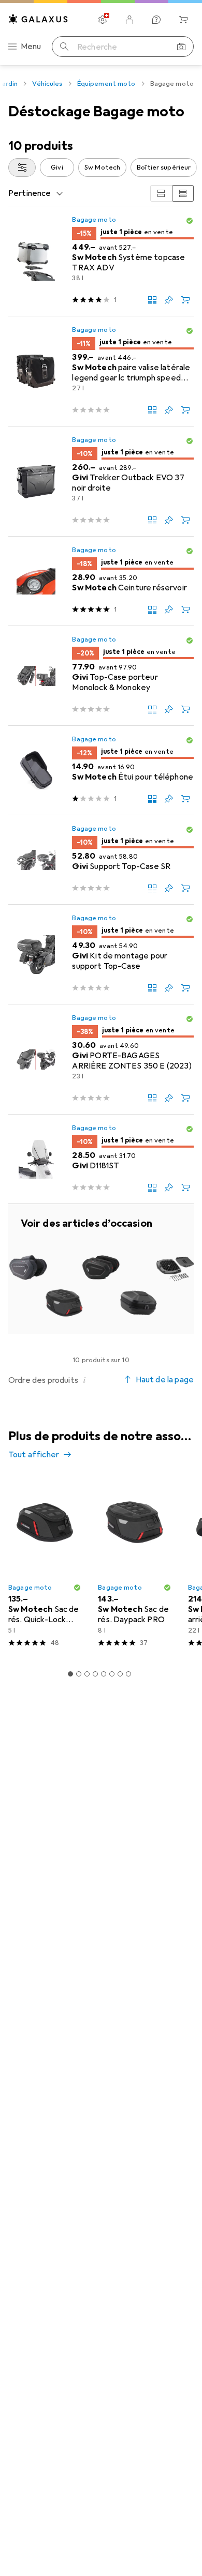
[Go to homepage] (38, 19)
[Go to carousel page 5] (104, 1674)
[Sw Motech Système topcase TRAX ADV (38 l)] (101, 261)
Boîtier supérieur (164, 167)
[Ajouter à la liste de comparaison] (152, 300)
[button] (190, 221)
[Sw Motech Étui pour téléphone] (101, 771)
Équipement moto (106, 84)
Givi (57, 167)
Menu (31, 47)
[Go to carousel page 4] (95, 1674)
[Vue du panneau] (161, 193)
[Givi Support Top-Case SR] (101, 860)
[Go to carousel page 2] (79, 1674)
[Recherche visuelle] (181, 47)
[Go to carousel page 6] (112, 1674)
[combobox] (22, 167)
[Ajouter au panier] (185, 300)
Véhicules (47, 84)
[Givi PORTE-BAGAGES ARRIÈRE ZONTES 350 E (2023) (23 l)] (101, 1060)
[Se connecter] (129, 20)
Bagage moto (94, 220)
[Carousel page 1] (70, 1674)
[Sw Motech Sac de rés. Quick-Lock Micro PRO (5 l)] (45, 1566)
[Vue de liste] (183, 193)
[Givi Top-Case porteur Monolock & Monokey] (101, 676)
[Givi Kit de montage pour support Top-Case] (101, 955)
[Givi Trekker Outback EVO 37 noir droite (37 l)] (101, 482)
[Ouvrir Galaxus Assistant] (156, 20)
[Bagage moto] (101, 1269)
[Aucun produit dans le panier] (183, 20)
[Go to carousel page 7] (120, 1674)
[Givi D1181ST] (101, 1159)
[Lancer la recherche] (64, 47)
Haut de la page (165, 1380)
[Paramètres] (103, 20)
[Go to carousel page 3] (87, 1674)
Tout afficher (34, 1455)
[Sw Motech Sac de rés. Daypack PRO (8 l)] (134, 1566)
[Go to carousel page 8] (128, 1674)
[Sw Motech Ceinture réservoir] (101, 581)
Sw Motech (102, 167)
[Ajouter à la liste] (169, 300)
